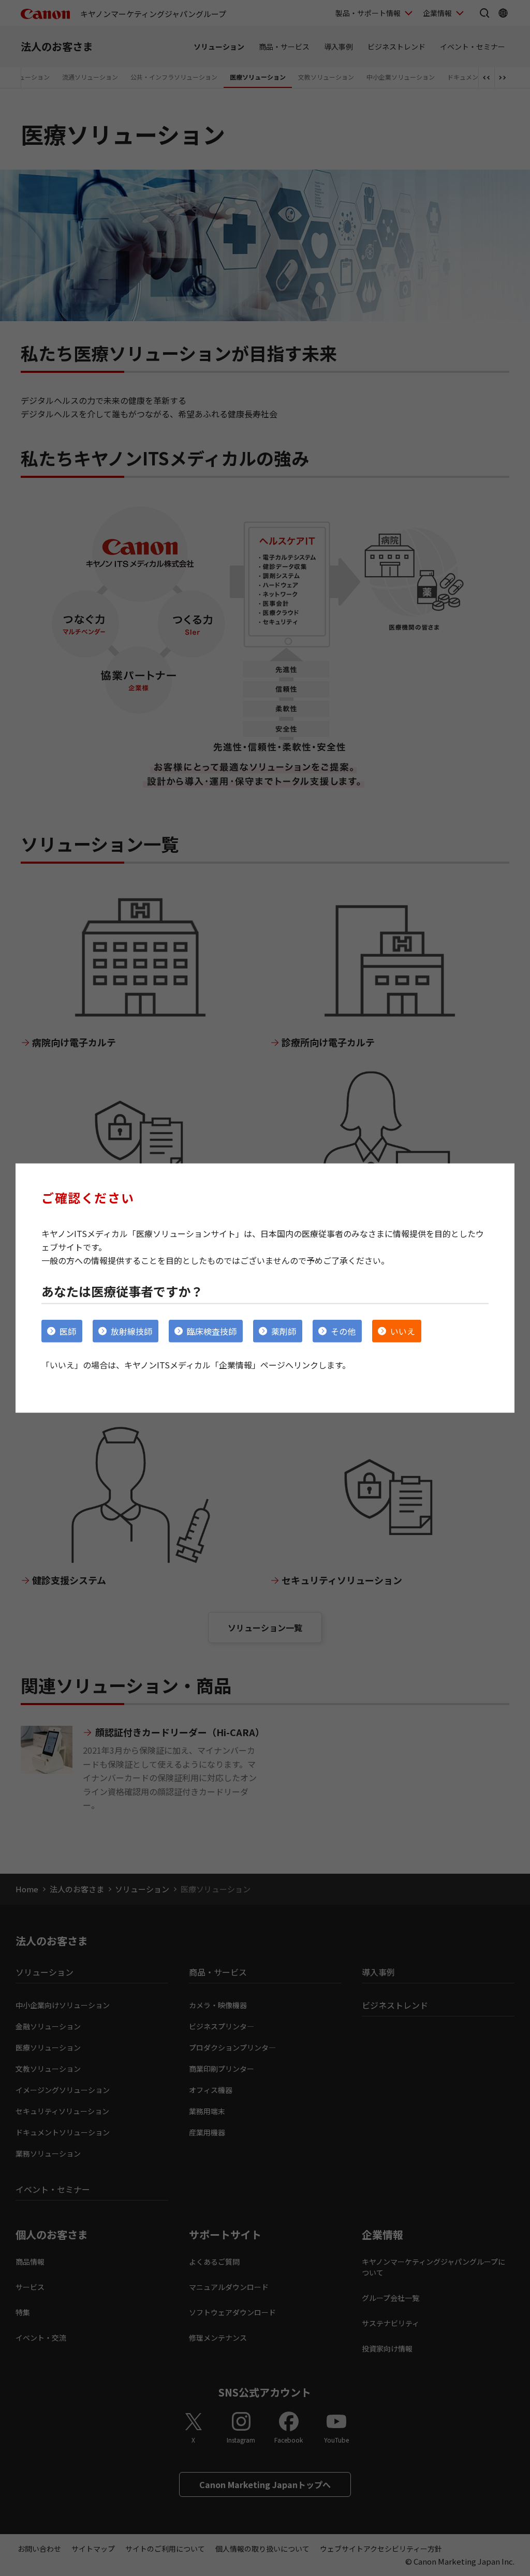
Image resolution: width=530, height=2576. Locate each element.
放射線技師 (131, 1331)
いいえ (403, 1331)
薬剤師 (284, 1331)
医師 (68, 1331)
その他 (343, 1331)
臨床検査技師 (212, 1331)
